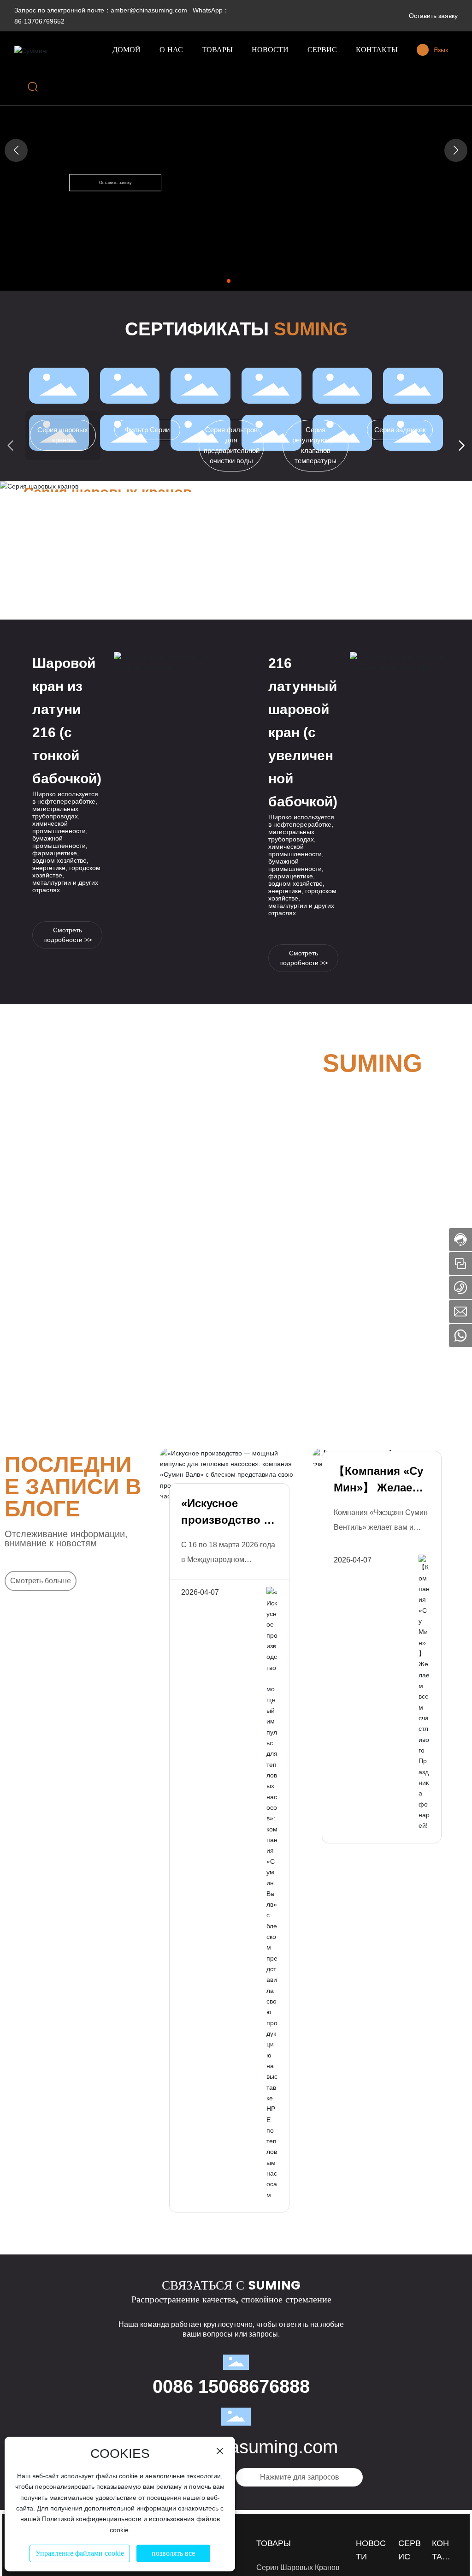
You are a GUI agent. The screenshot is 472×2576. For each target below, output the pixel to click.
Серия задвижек (400, 430)
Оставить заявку (433, 16)
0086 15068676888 (231, 2386)
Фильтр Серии (147, 430)
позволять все (173, 2553)
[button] (229, 281)
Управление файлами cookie (80, 2553)
